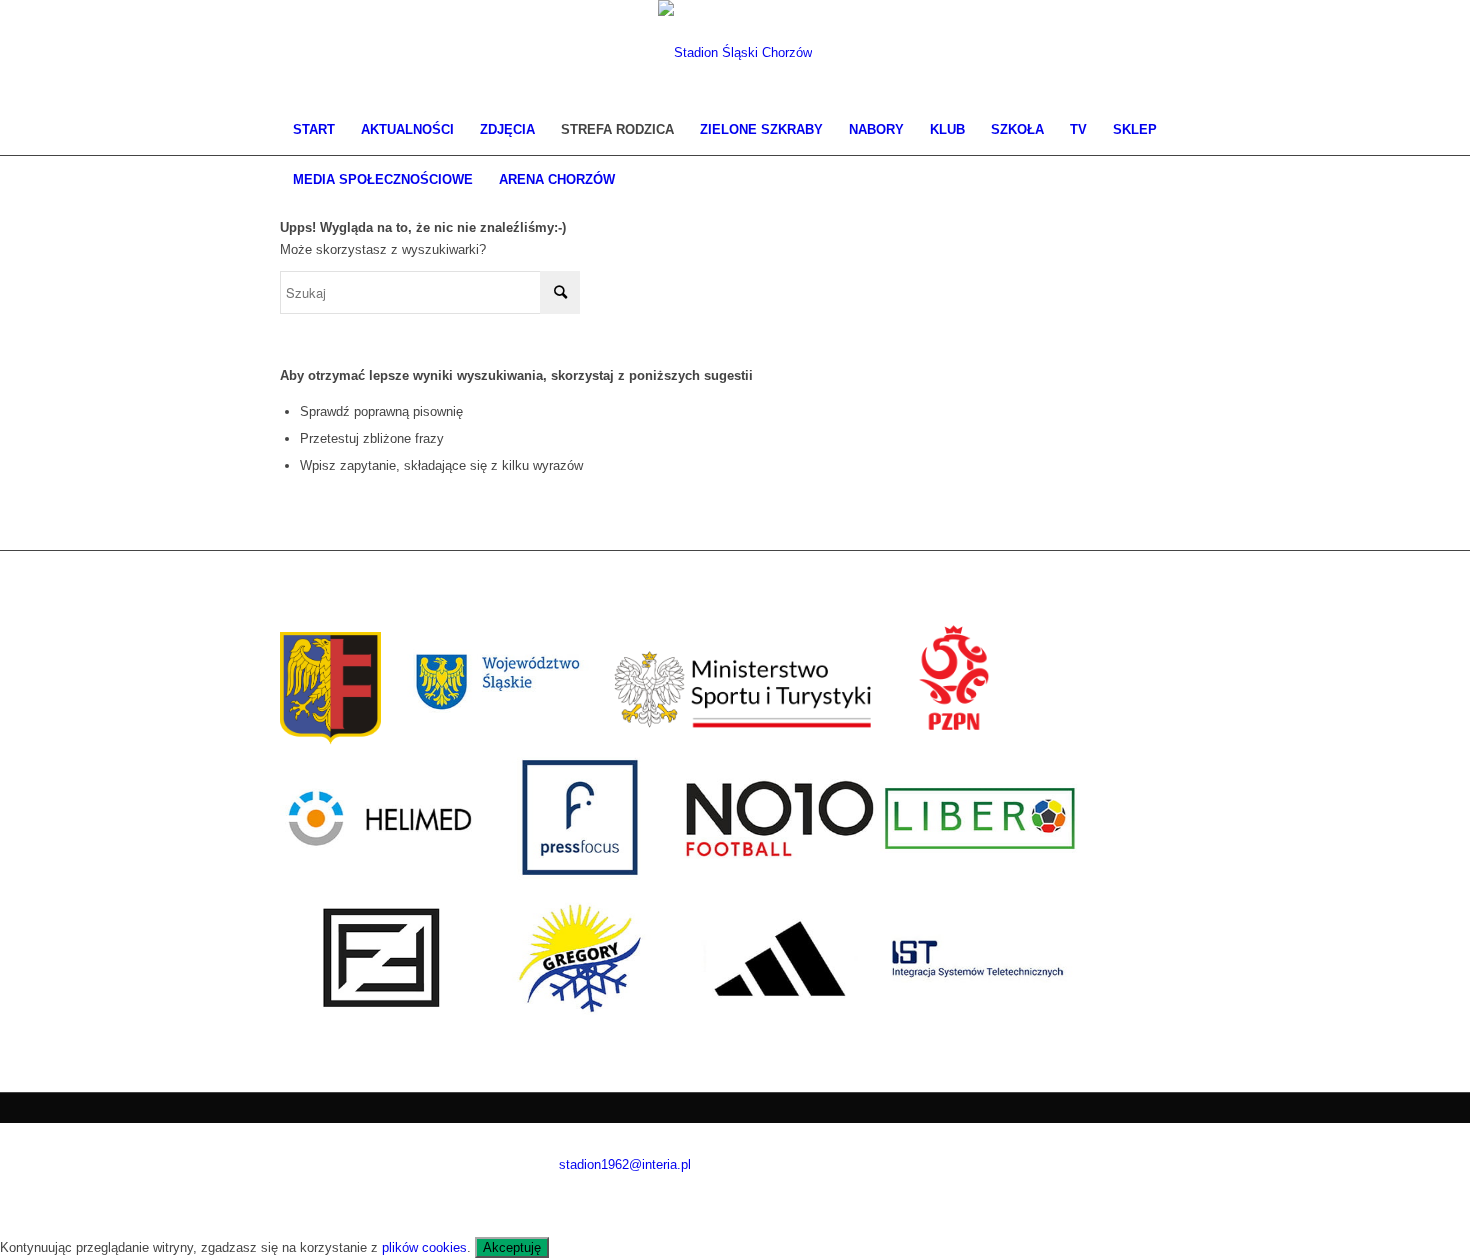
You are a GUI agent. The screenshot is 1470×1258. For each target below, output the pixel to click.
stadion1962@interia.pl (625, 1164)
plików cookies (424, 1247)
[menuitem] (314, 130)
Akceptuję (512, 1247)
